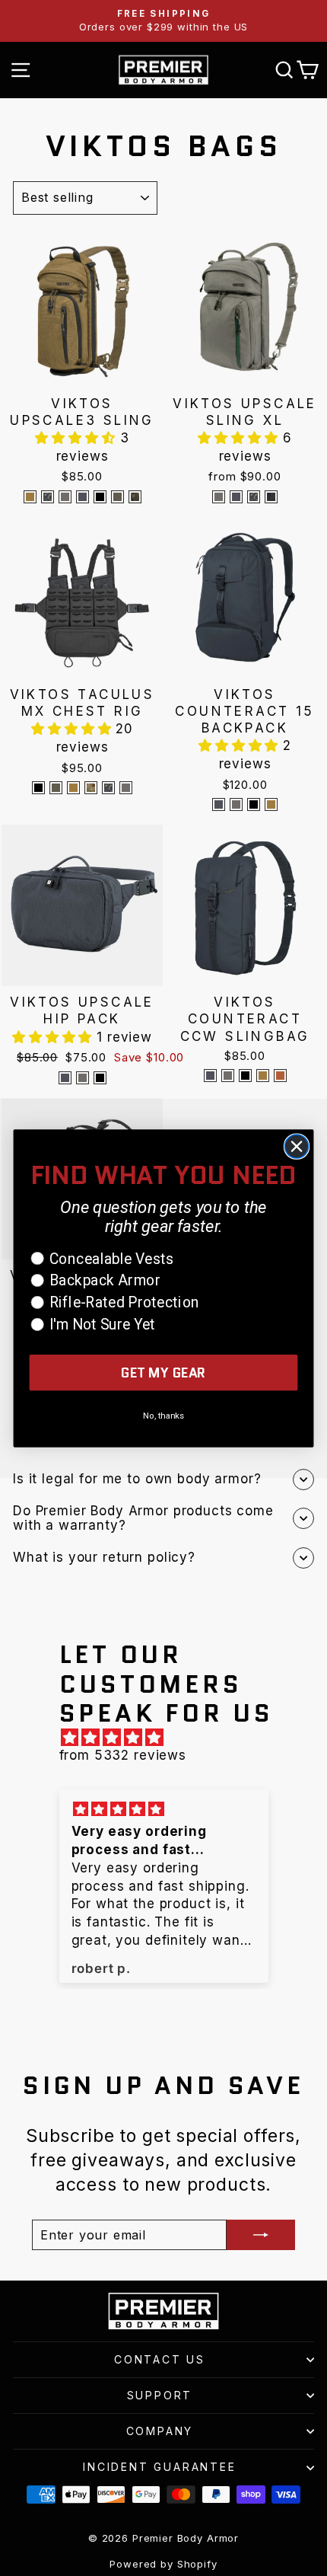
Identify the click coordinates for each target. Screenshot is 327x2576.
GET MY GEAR (163, 1373)
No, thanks (163, 1415)
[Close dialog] (297, 1146)
